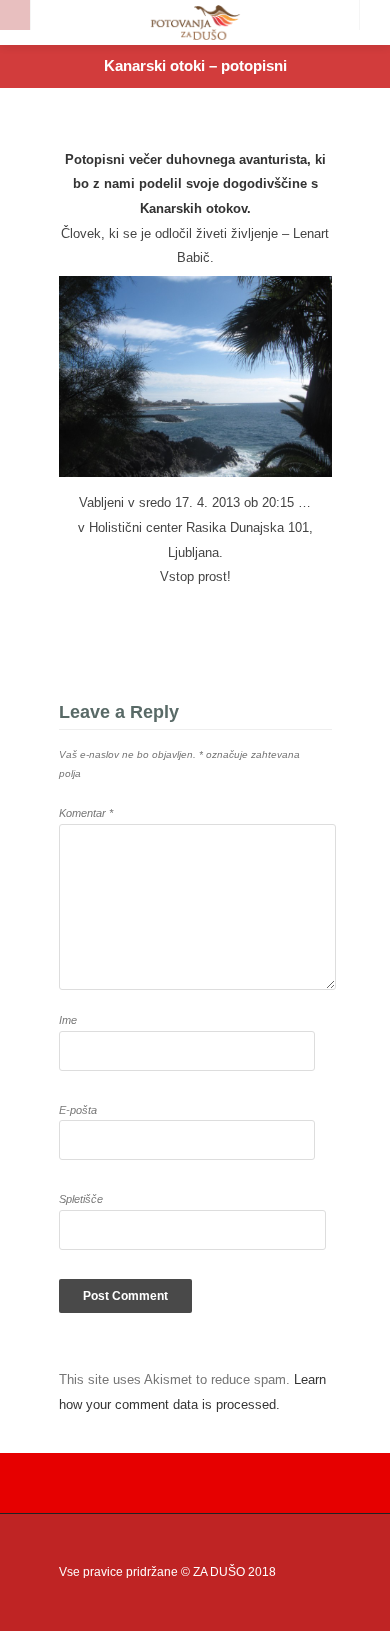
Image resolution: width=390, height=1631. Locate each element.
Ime (68, 1020)
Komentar (86, 813)
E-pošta (78, 1110)
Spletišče (81, 1199)
